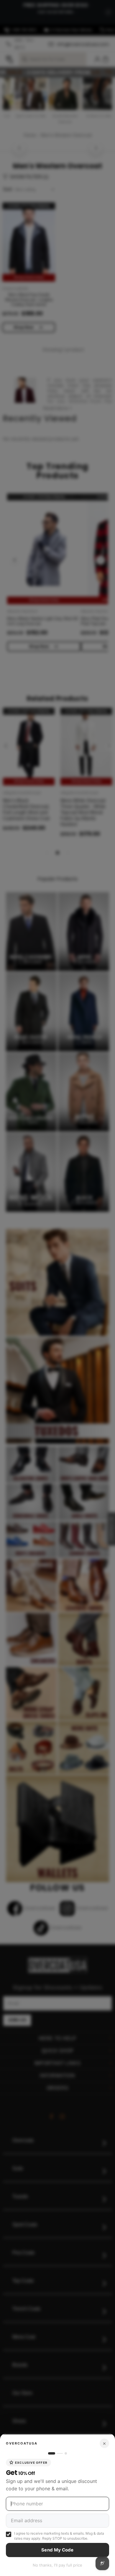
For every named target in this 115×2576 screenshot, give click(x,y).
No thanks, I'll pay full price (57, 2565)
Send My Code (57, 2550)
